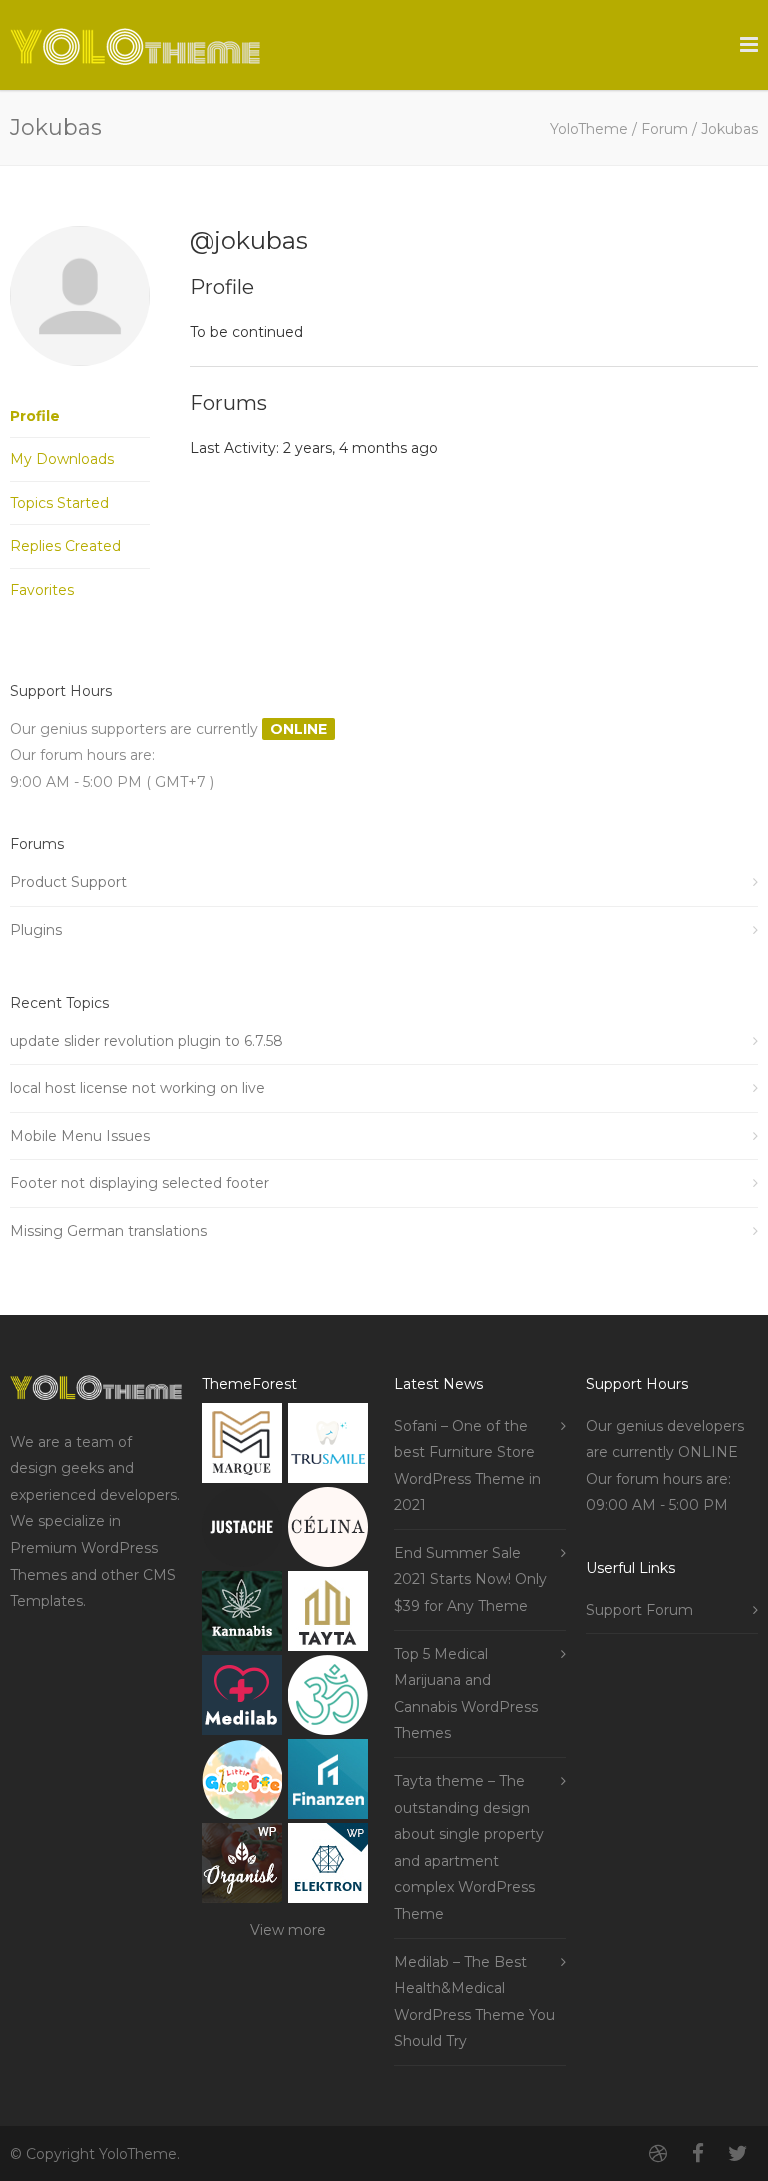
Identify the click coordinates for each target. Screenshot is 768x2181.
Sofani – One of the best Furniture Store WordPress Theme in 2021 (467, 1466)
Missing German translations (108, 1231)
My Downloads (62, 459)
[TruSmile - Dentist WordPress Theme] (328, 1447)
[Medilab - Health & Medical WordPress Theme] (242, 1699)
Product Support (68, 882)
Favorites (42, 590)
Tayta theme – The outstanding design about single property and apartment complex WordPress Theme (469, 1847)
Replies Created (65, 546)
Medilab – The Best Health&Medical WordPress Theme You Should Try (474, 2002)
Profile (35, 416)
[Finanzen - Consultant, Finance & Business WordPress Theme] (328, 1783)
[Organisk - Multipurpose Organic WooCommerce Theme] (242, 1867)
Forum (664, 129)
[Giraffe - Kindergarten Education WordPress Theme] (242, 1783)
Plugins (36, 930)
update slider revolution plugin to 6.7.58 (146, 1041)
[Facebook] (698, 2154)
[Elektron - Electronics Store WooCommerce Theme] (328, 1867)
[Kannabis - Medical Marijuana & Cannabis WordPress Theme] (242, 1615)
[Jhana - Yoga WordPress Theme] (328, 1699)
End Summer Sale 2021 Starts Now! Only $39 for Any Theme (470, 1579)
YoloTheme (589, 129)
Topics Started (59, 503)
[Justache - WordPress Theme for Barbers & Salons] (242, 1531)
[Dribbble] (658, 2154)
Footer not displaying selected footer (139, 1183)
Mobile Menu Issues (80, 1136)
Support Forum (639, 1610)
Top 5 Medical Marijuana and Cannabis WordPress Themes (466, 1694)
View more (288, 1930)
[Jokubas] (80, 381)
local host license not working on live (137, 1088)
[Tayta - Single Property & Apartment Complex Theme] (328, 1615)
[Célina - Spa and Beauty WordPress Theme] (328, 1531)
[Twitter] (738, 2154)
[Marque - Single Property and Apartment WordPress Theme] (242, 1447)
